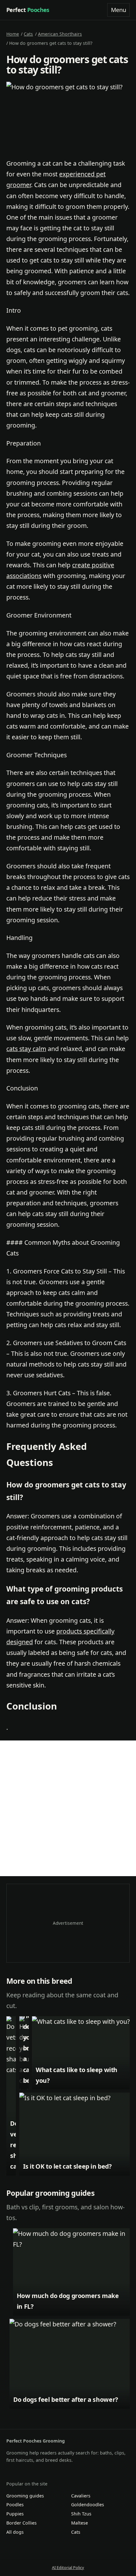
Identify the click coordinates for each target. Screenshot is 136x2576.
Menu (119, 10)
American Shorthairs (60, 34)
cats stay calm (26, 1049)
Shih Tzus (81, 2514)
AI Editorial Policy (68, 2567)
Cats (28, 34)
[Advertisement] (68, 1808)
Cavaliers (81, 2496)
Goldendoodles (88, 2505)
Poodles (15, 2505)
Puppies (15, 2514)
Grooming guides (25, 2496)
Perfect (28, 10)
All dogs (15, 2532)
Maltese (80, 2523)
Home (13, 34)
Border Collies (22, 2523)
